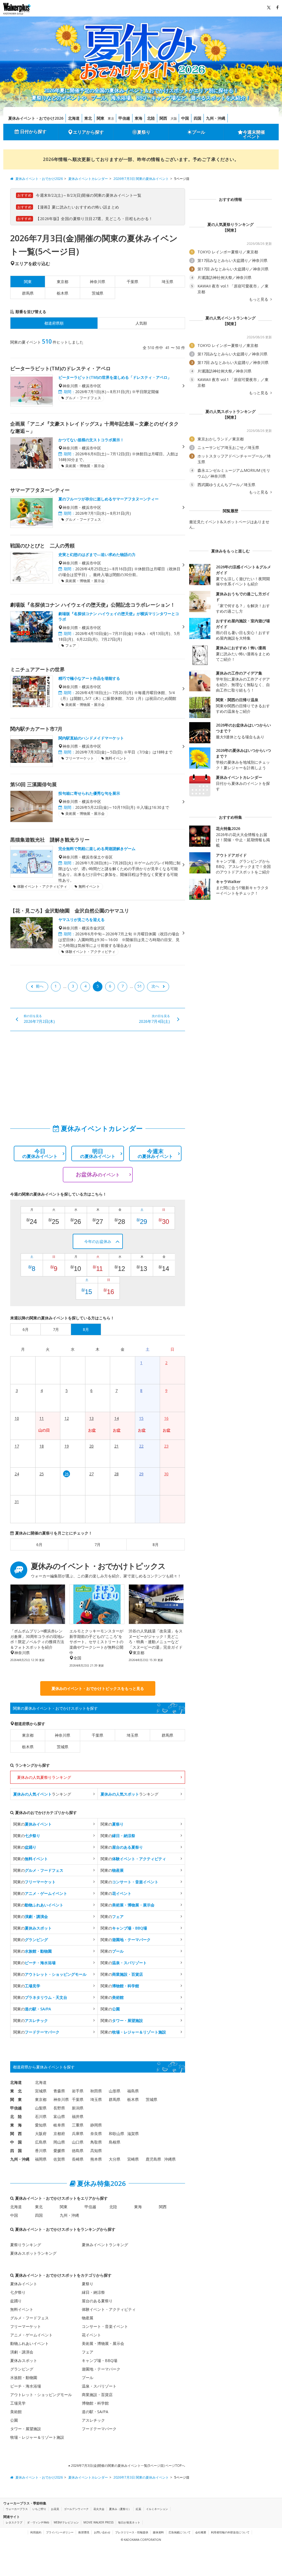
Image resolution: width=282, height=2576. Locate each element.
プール (199, 132)
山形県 (115, 2091)
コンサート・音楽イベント (105, 2326)
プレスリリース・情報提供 (132, 2532)
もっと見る (259, 299)
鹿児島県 (153, 2159)
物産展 (88, 2318)
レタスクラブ (14, 2522)
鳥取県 (96, 2142)
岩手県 (78, 2091)
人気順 (141, 323)
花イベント (91, 2335)
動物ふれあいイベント (29, 2343)
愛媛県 (59, 2151)
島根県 (115, 2142)
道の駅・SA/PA (95, 2412)
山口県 (78, 2142)
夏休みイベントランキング (105, 2245)
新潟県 (78, 2108)
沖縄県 (170, 2159)
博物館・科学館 (95, 2403)
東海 (139, 118)
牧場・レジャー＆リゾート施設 (37, 2437)
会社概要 (201, 2532)
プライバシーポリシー (60, 2532)
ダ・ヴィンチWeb (38, 2522)
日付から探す (33, 131)
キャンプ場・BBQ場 (100, 2360)
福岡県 (41, 2159)
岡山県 (59, 2142)
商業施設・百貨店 (97, 2395)
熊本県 (96, 2159)
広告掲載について (180, 2532)
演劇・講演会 (22, 2352)
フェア (88, 2352)
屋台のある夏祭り (97, 2301)
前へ (40, 986)
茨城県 (97, 293)
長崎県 (78, 2159)
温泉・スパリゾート (99, 2386)
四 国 (16, 2151)
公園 (14, 2420)
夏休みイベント (24, 2284)
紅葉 (139, 2509)
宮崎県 (133, 2159)
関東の (32, 1824)
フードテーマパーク (99, 2429)
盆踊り (16, 2301)
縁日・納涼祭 (93, 2292)
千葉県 (132, 282)
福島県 (133, 2091)
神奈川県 (97, 282)
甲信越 (124, 118)
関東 (101, 118)
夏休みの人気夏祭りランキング (44, 1777)
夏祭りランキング (26, 2245)
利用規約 (36, 2532)
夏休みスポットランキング (33, 2253)
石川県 (41, 2116)
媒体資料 (158, 2532)
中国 (185, 118)
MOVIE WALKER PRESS (98, 2522)
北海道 (74, 118)
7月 (97, 1545)
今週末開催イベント (254, 134)
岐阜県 (59, 2125)
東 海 (16, 2125)
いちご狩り (39, 2509)
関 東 (16, 2099)
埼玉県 (167, 282)
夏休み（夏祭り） (120, 2509)
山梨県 (41, 2108)
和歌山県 (116, 2134)
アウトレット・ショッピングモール (41, 2395)
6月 (39, 1545)
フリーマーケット (26, 2326)
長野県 (59, 2108)
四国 (197, 118)
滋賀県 (133, 2134)
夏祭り (144, 132)
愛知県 (41, 2125)
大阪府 (41, 2134)
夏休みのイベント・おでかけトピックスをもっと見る (98, 1688)
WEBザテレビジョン (66, 2522)
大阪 (174, 118)
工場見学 (18, 2403)
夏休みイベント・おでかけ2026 (36, 118)
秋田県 (96, 2091)
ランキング (42, 1794)
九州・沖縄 (216, 118)
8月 (156, 1545)
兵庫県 (78, 2134)
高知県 (96, 2151)
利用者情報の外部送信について (230, 2532)
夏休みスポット (24, 2360)
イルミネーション (157, 2509)
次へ (155, 986)
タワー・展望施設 (26, 2429)
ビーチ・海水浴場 (26, 2386)
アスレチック (93, 2420)
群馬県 (28, 293)
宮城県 (41, 2091)
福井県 (78, 2116)
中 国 (16, 2142)
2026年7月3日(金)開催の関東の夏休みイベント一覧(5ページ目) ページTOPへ (128, 2466)
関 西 (16, 2134)
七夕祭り (18, 2292)
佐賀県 (59, 2159)
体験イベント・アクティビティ (109, 2309)
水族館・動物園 (24, 2378)
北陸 (151, 118)
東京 (111, 118)
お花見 (55, 2509)
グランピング (22, 2369)
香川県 (41, 2151)
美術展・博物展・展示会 (103, 2343)
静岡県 (96, 2125)
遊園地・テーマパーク (101, 2369)
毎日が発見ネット (129, 2522)
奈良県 (96, 2134)
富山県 (59, 2116)
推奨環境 (84, 2532)
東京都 (63, 282)
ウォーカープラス (17, 2509)
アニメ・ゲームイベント (31, 2335)
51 (140, 986)
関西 (163, 118)
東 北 (16, 2091)
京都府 (59, 2134)
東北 (88, 118)
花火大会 (99, 2509)
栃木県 (63, 293)
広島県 (41, 2142)
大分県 (115, 2159)
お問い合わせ (102, 2532)
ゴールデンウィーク (76, 2509)
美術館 (16, 2412)
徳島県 (78, 2151)
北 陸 (16, 2116)
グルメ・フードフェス (29, 2318)
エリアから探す (88, 132)
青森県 (59, 2091)
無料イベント (22, 2309)
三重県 (78, 2125)
